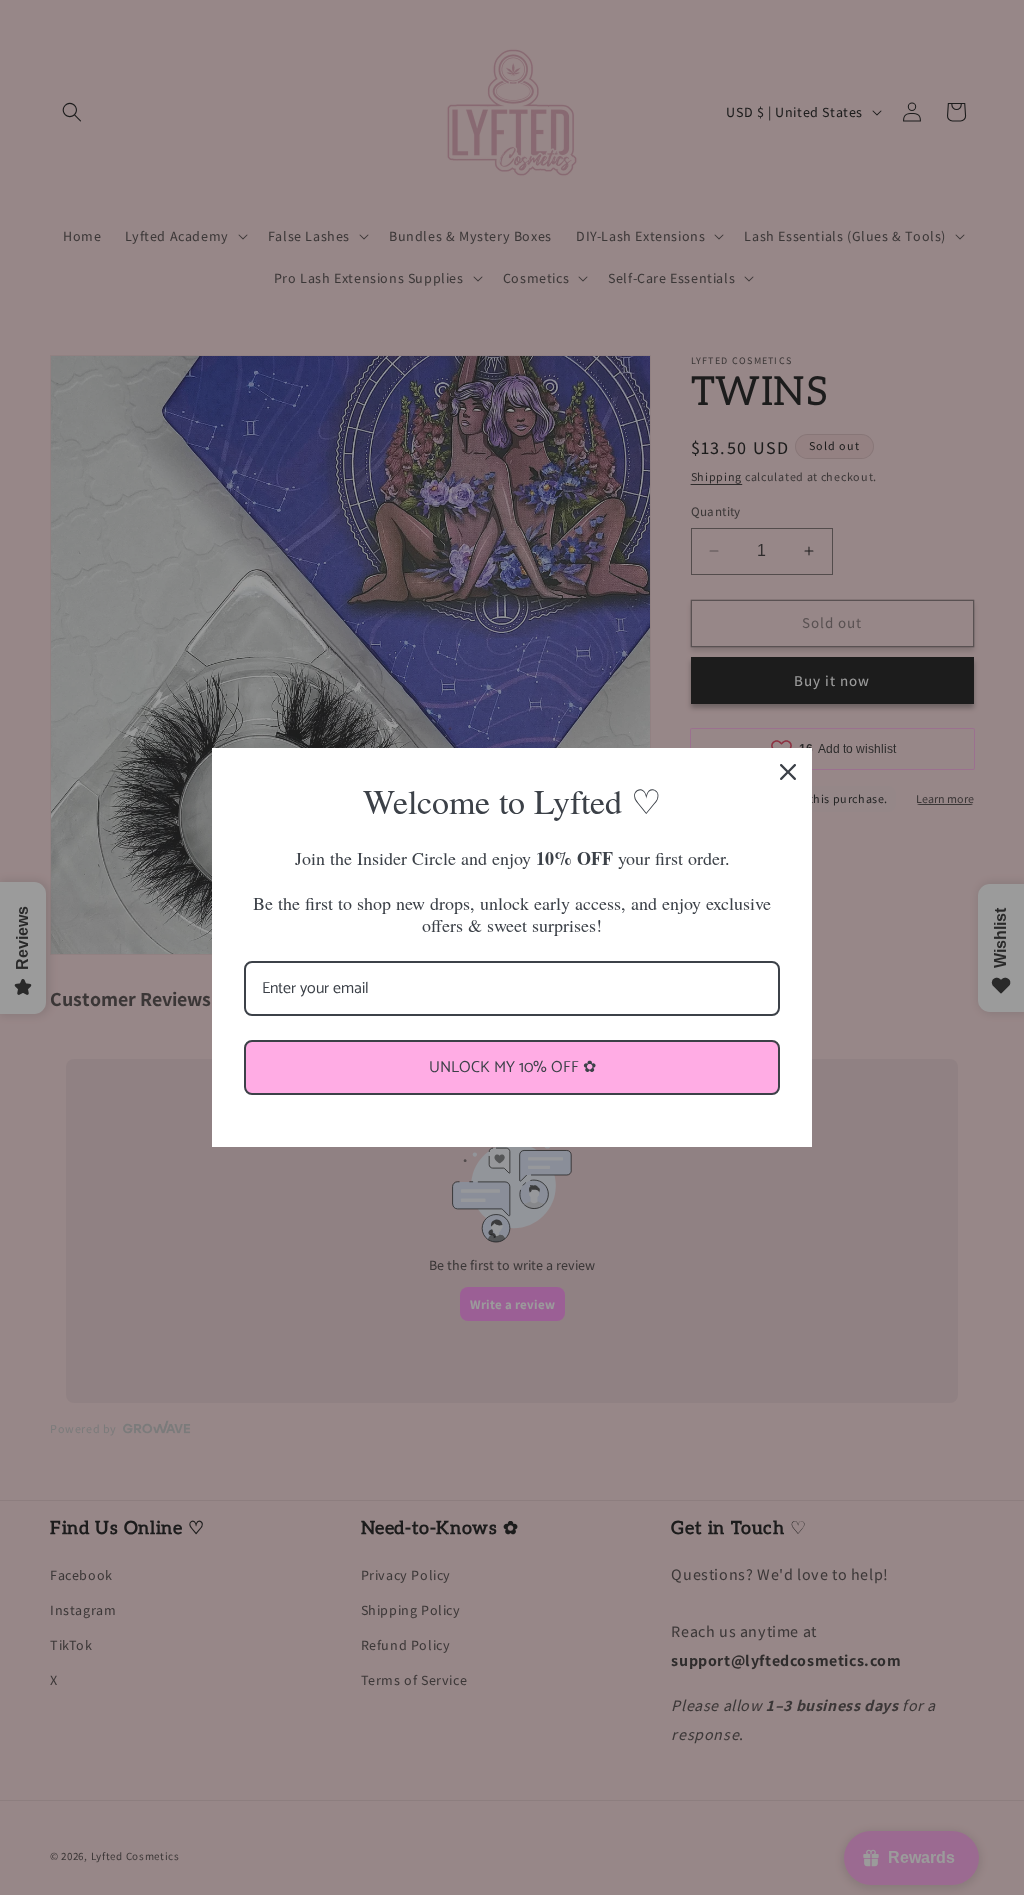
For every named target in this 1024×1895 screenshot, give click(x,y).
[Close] (788, 772)
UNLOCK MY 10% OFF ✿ (512, 1067)
